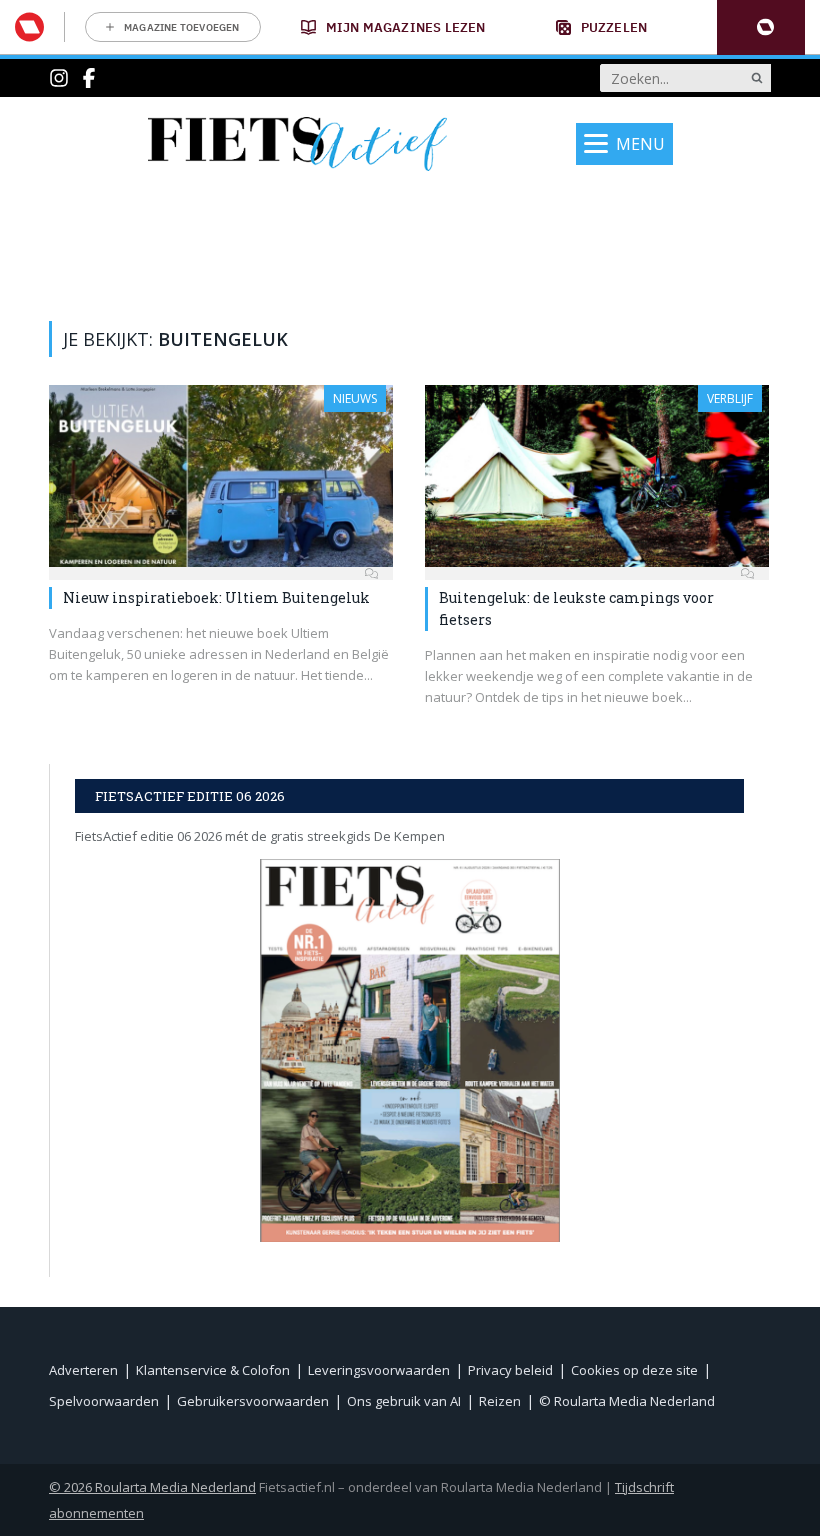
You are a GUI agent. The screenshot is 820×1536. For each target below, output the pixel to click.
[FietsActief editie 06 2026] (409, 1050)
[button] (761, 27)
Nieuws (355, 398)
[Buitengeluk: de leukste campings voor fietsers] (597, 476)
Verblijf (730, 398)
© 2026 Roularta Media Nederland (152, 1487)
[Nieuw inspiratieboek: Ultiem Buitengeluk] (221, 476)
